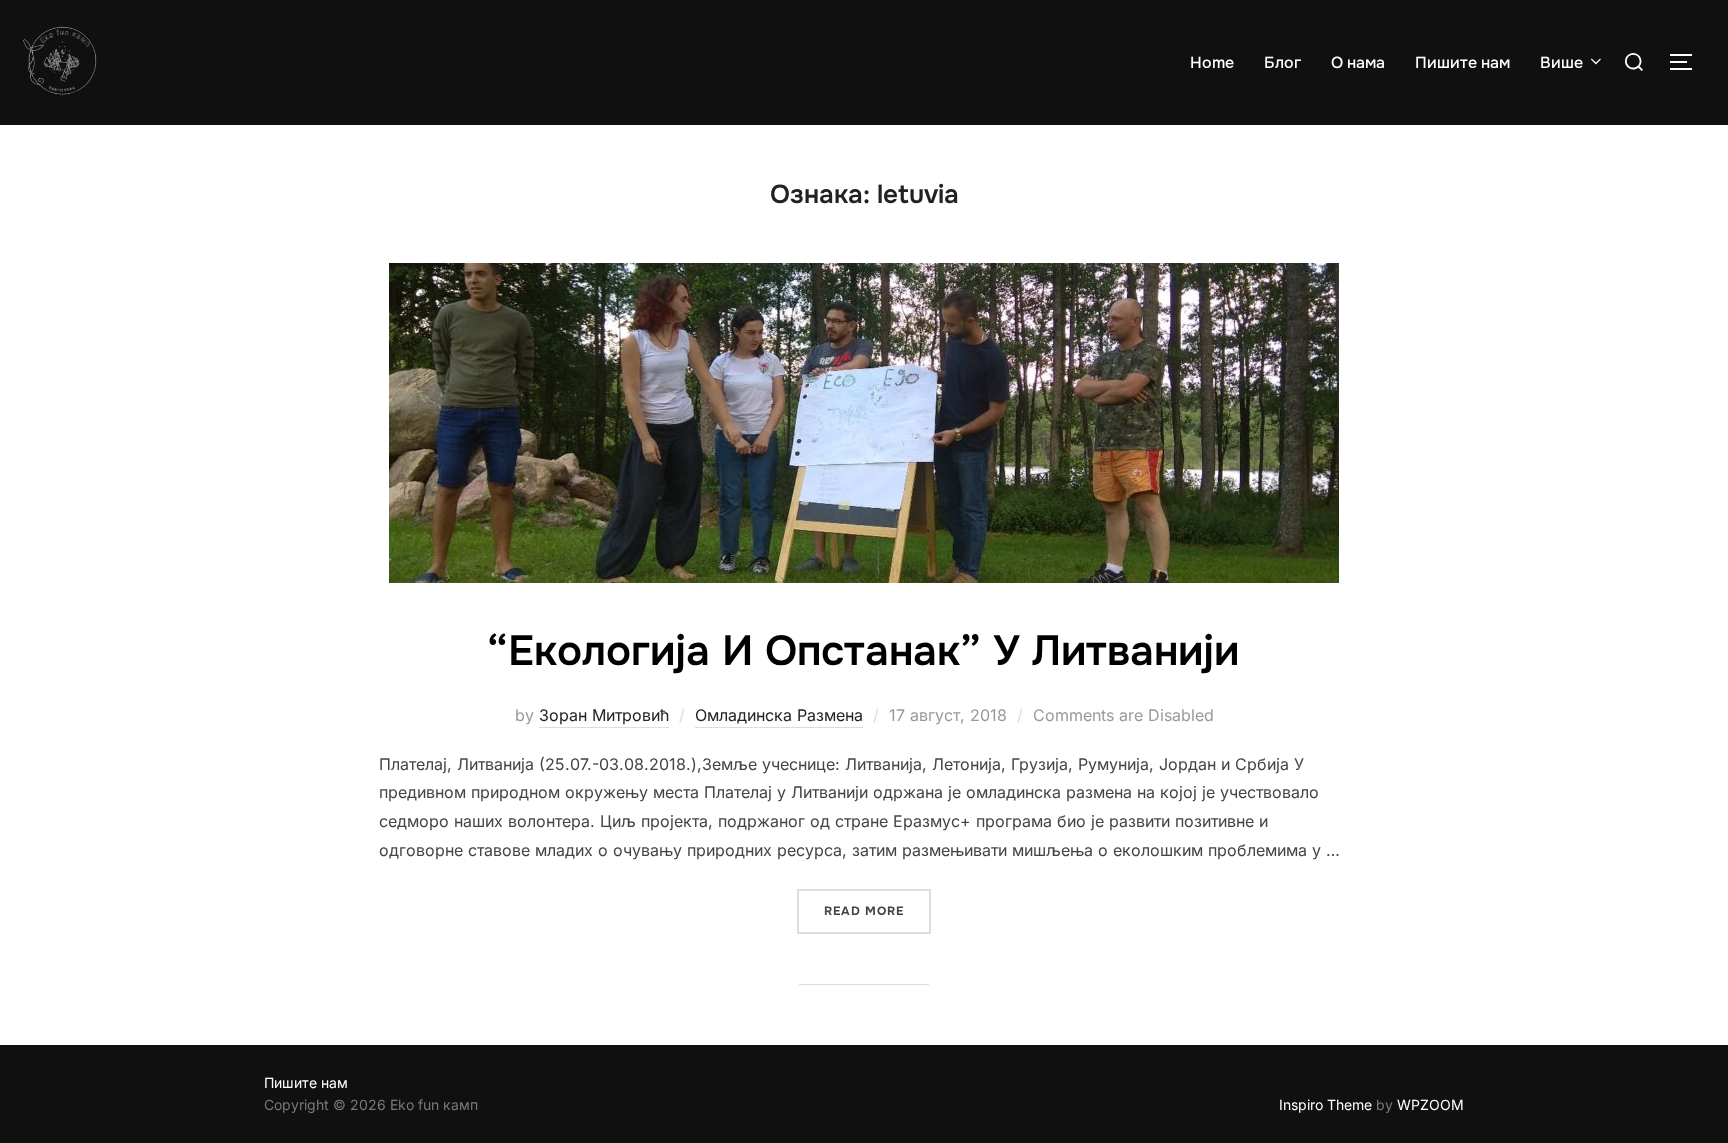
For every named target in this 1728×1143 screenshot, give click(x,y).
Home (1212, 62)
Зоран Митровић (604, 715)
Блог (1282, 62)
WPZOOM (1430, 1104)
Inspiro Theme (1325, 1104)
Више (1561, 62)
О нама (1358, 62)
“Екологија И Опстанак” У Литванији (863, 651)
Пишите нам (1462, 62)
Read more (877, 910)
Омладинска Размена (779, 715)
